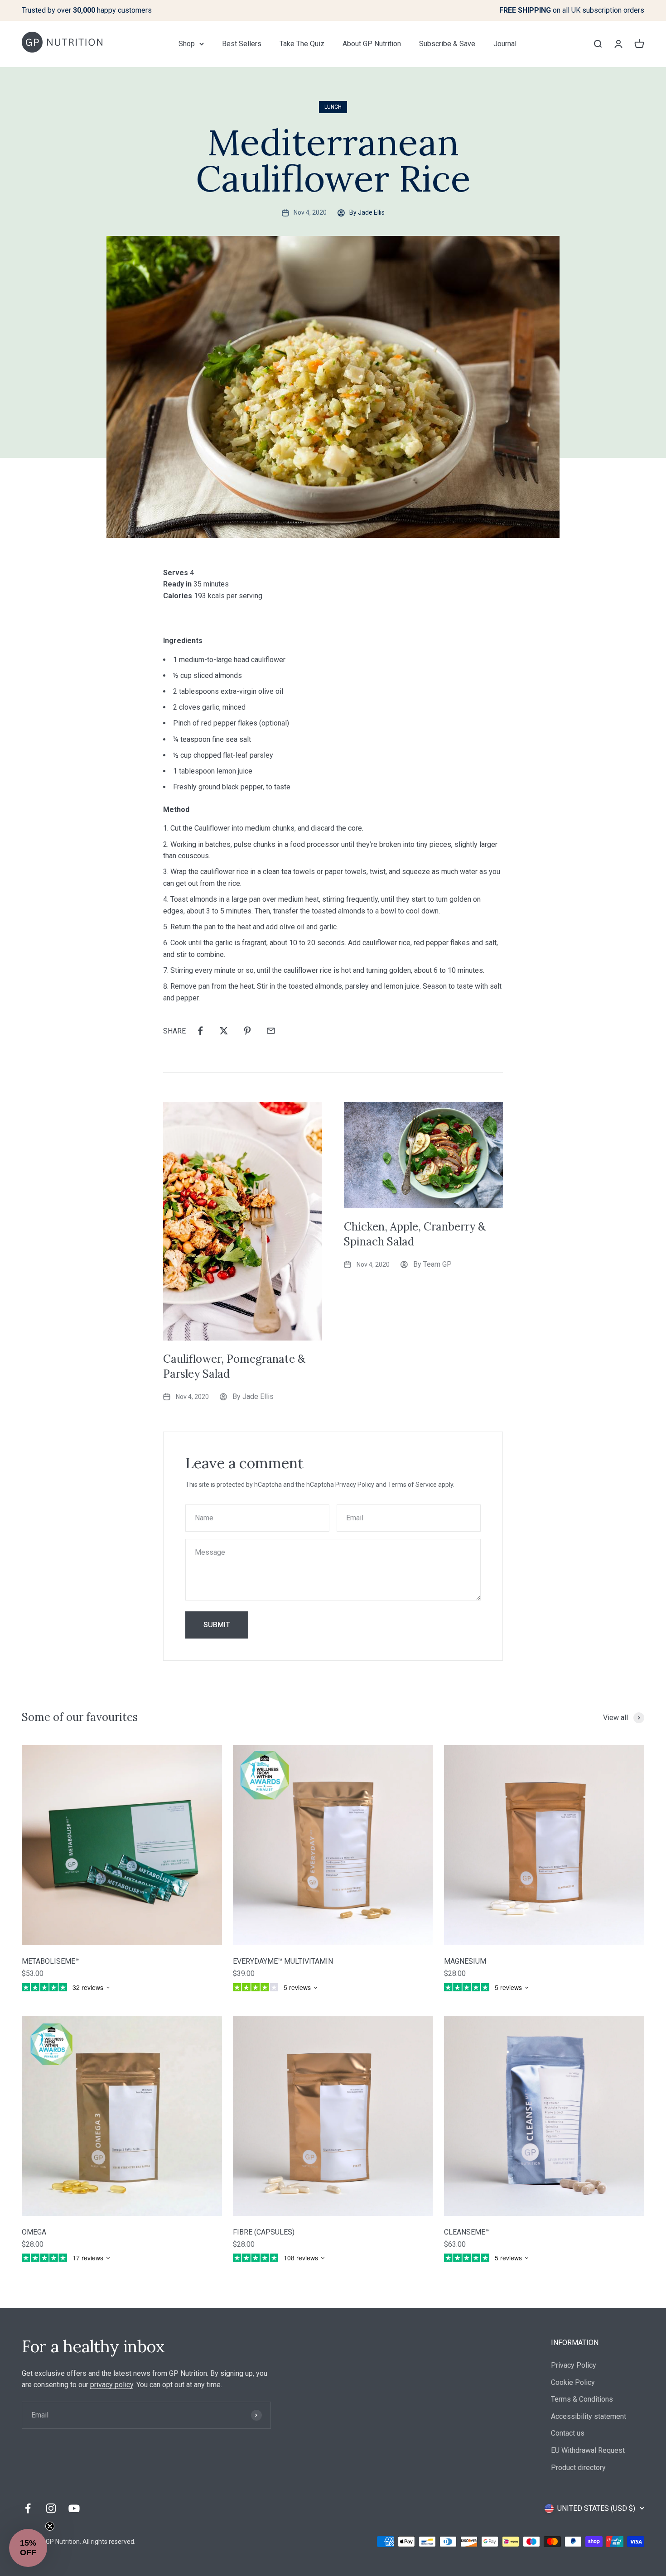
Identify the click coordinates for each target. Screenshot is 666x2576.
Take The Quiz (302, 44)
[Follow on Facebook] (28, 2508)
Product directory (578, 2468)
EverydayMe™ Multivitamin (283, 1961)
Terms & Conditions (582, 2399)
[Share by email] (271, 1031)
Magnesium (465, 1961)
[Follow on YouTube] (74, 2508)
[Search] (598, 43)
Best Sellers (242, 44)
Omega (34, 2232)
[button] (28, 2548)
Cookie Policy (573, 2382)
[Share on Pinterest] (247, 1031)
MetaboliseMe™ (51, 1961)
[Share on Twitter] (224, 1031)
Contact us (568, 2433)
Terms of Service (412, 1485)
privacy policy (112, 2385)
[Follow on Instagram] (51, 2508)
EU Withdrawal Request (588, 2450)
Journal (505, 44)
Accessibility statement (589, 2416)
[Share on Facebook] (200, 1031)
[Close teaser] (50, 2526)
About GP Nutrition (372, 44)
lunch (333, 107)
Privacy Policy (355, 1485)
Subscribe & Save (447, 44)
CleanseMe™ (467, 2232)
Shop (187, 44)
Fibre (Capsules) (264, 2232)
